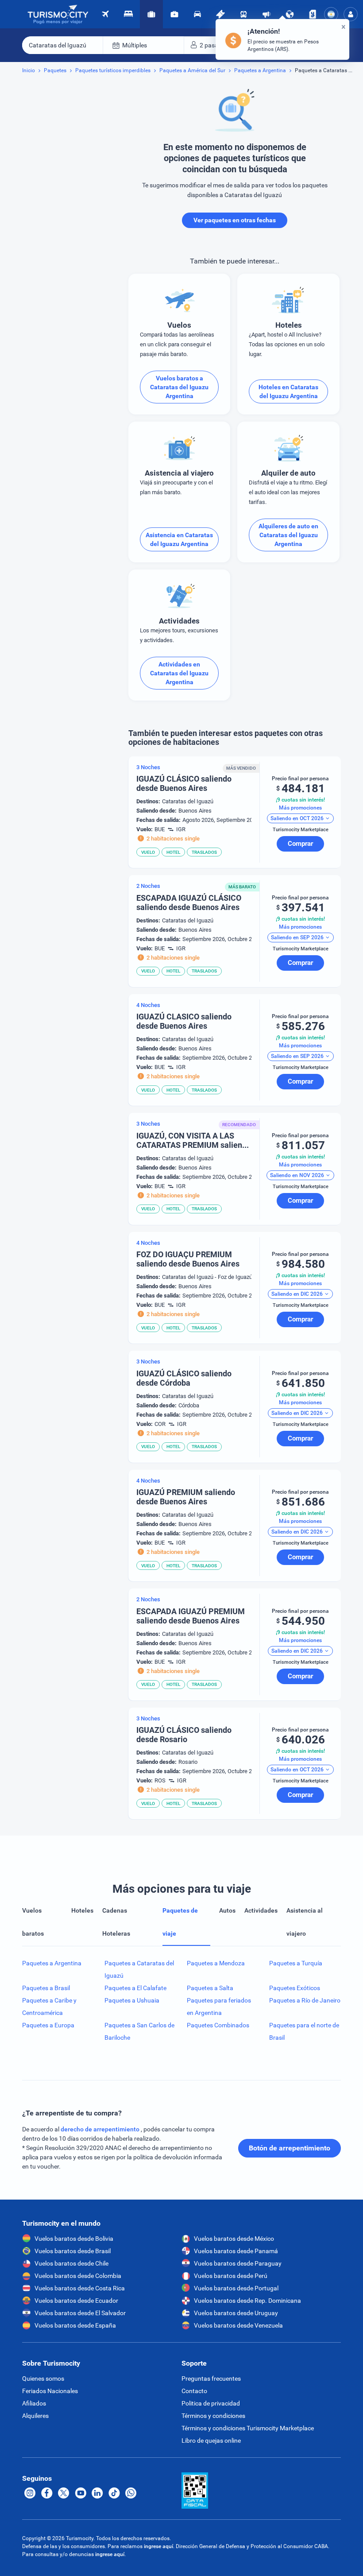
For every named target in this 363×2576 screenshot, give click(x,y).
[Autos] (197, 14)
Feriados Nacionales (50, 2391)
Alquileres (35, 2416)
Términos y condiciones (213, 2416)
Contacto (194, 2391)
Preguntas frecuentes (211, 2378)
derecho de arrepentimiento (101, 2129)
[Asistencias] (174, 14)
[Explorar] (290, 14)
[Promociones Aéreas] (266, 14)
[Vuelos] (58, 14)
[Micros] (243, 14)
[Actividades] (220, 14)
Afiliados (34, 2403)
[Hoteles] (128, 14)
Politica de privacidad (211, 2403)
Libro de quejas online (211, 2440)
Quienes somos (43, 2378)
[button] (351, 14)
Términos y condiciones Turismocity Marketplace (248, 2428)
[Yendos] (313, 14)
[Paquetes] (151, 14)
